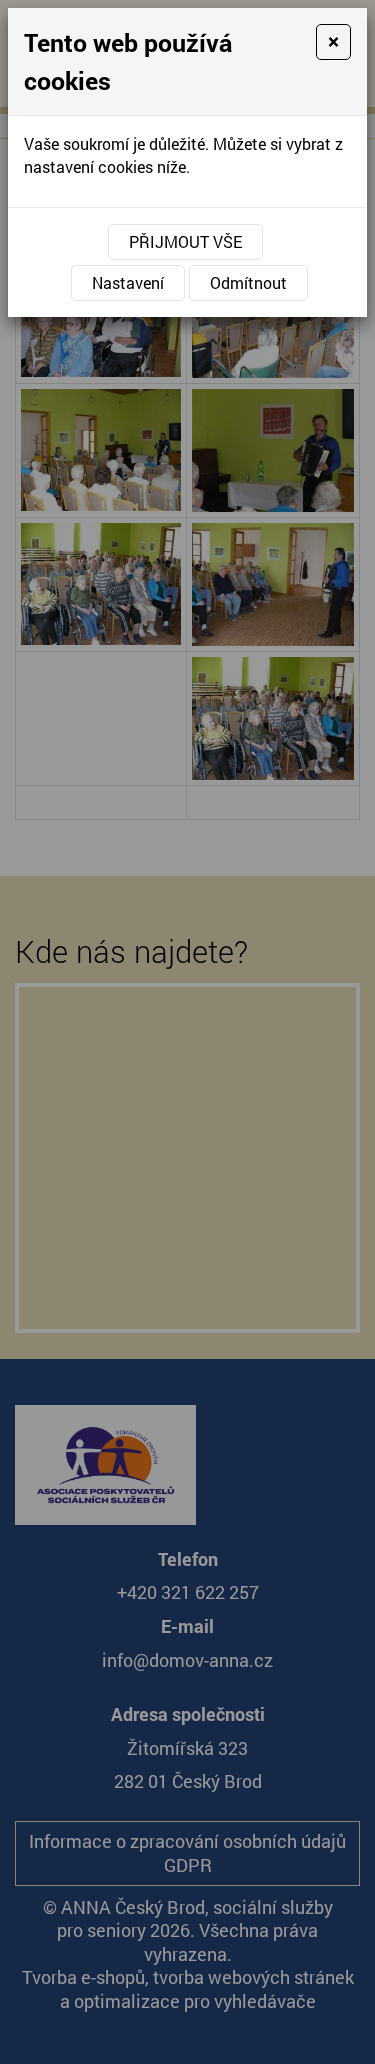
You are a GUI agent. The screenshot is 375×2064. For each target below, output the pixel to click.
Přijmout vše (185, 241)
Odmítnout (248, 282)
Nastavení (128, 282)
